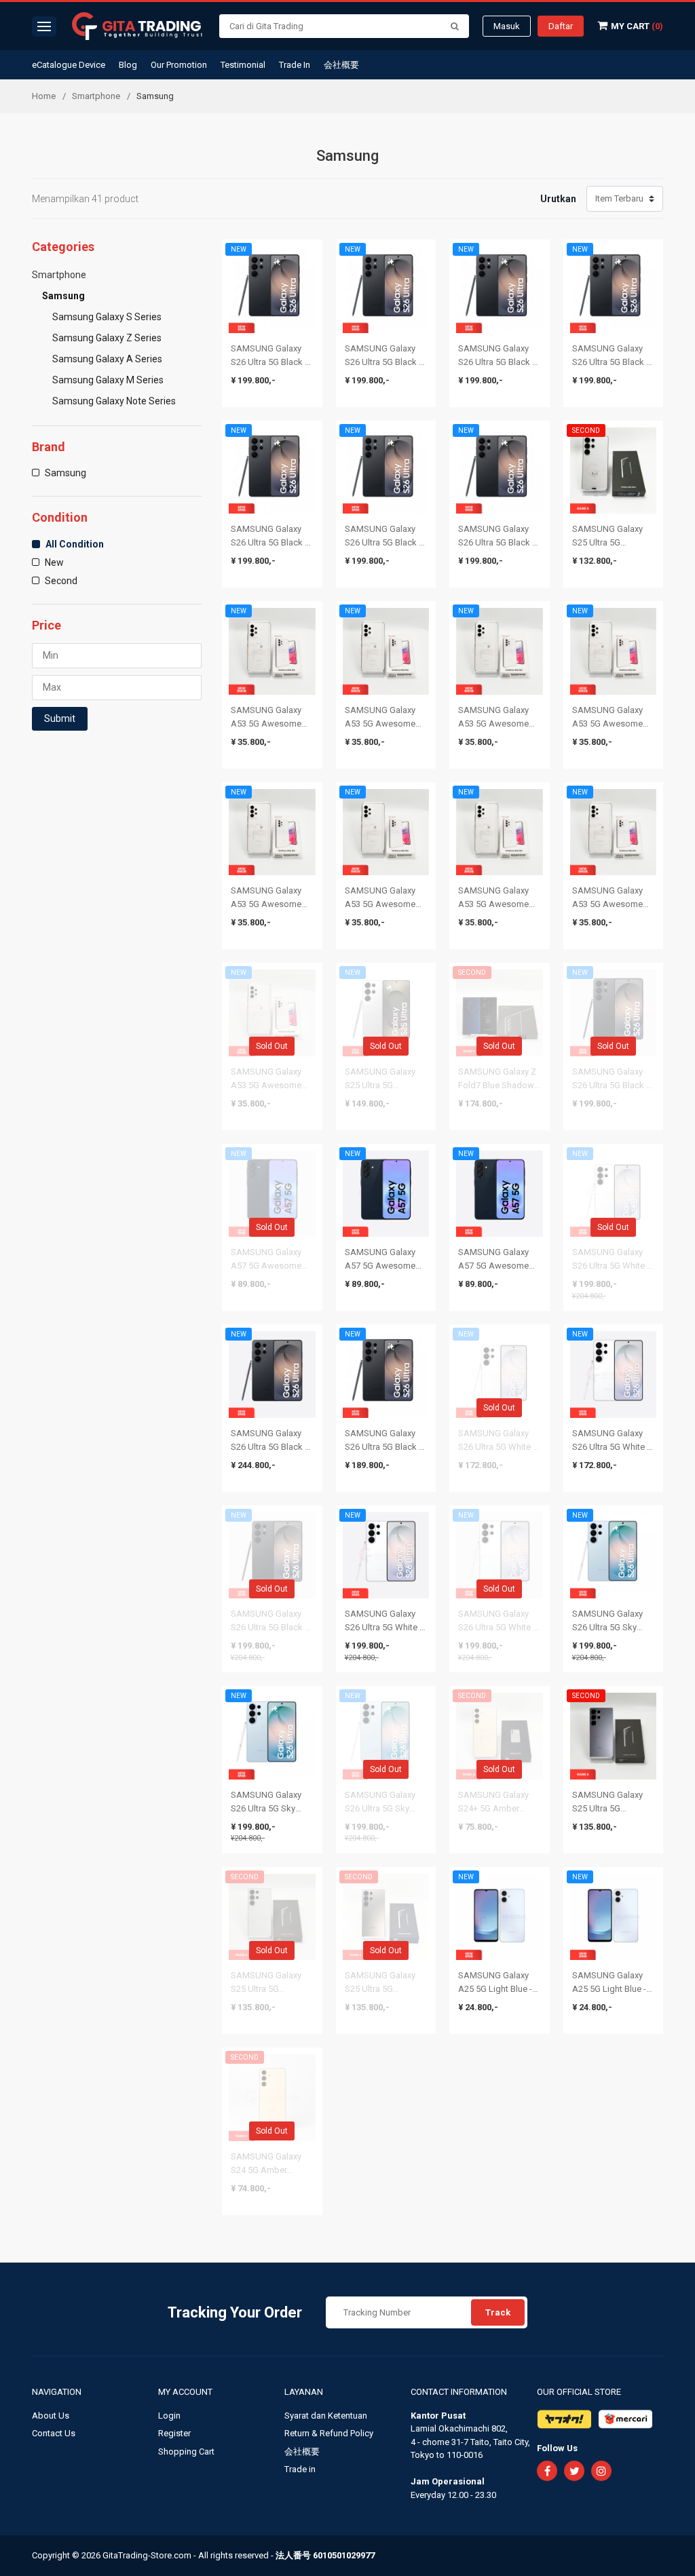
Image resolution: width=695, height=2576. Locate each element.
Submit (60, 718)
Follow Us (557, 2448)
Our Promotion (179, 65)
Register (174, 2433)
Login (169, 2416)
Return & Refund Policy (329, 2433)
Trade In (295, 65)
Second (60, 581)
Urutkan (558, 199)
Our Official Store (579, 2392)
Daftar (561, 26)
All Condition (74, 544)
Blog (128, 65)
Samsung (63, 296)
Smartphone (96, 96)
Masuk (507, 26)
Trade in (300, 2469)
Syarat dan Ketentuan (326, 2416)
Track (498, 2312)
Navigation (58, 2392)
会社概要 (341, 65)
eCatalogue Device (69, 65)
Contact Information (459, 2392)
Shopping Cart (186, 2452)
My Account (186, 2392)
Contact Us (54, 2433)
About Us (51, 2416)
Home (44, 96)
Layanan (305, 2392)
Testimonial (243, 65)
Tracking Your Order (235, 2312)
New (53, 562)
